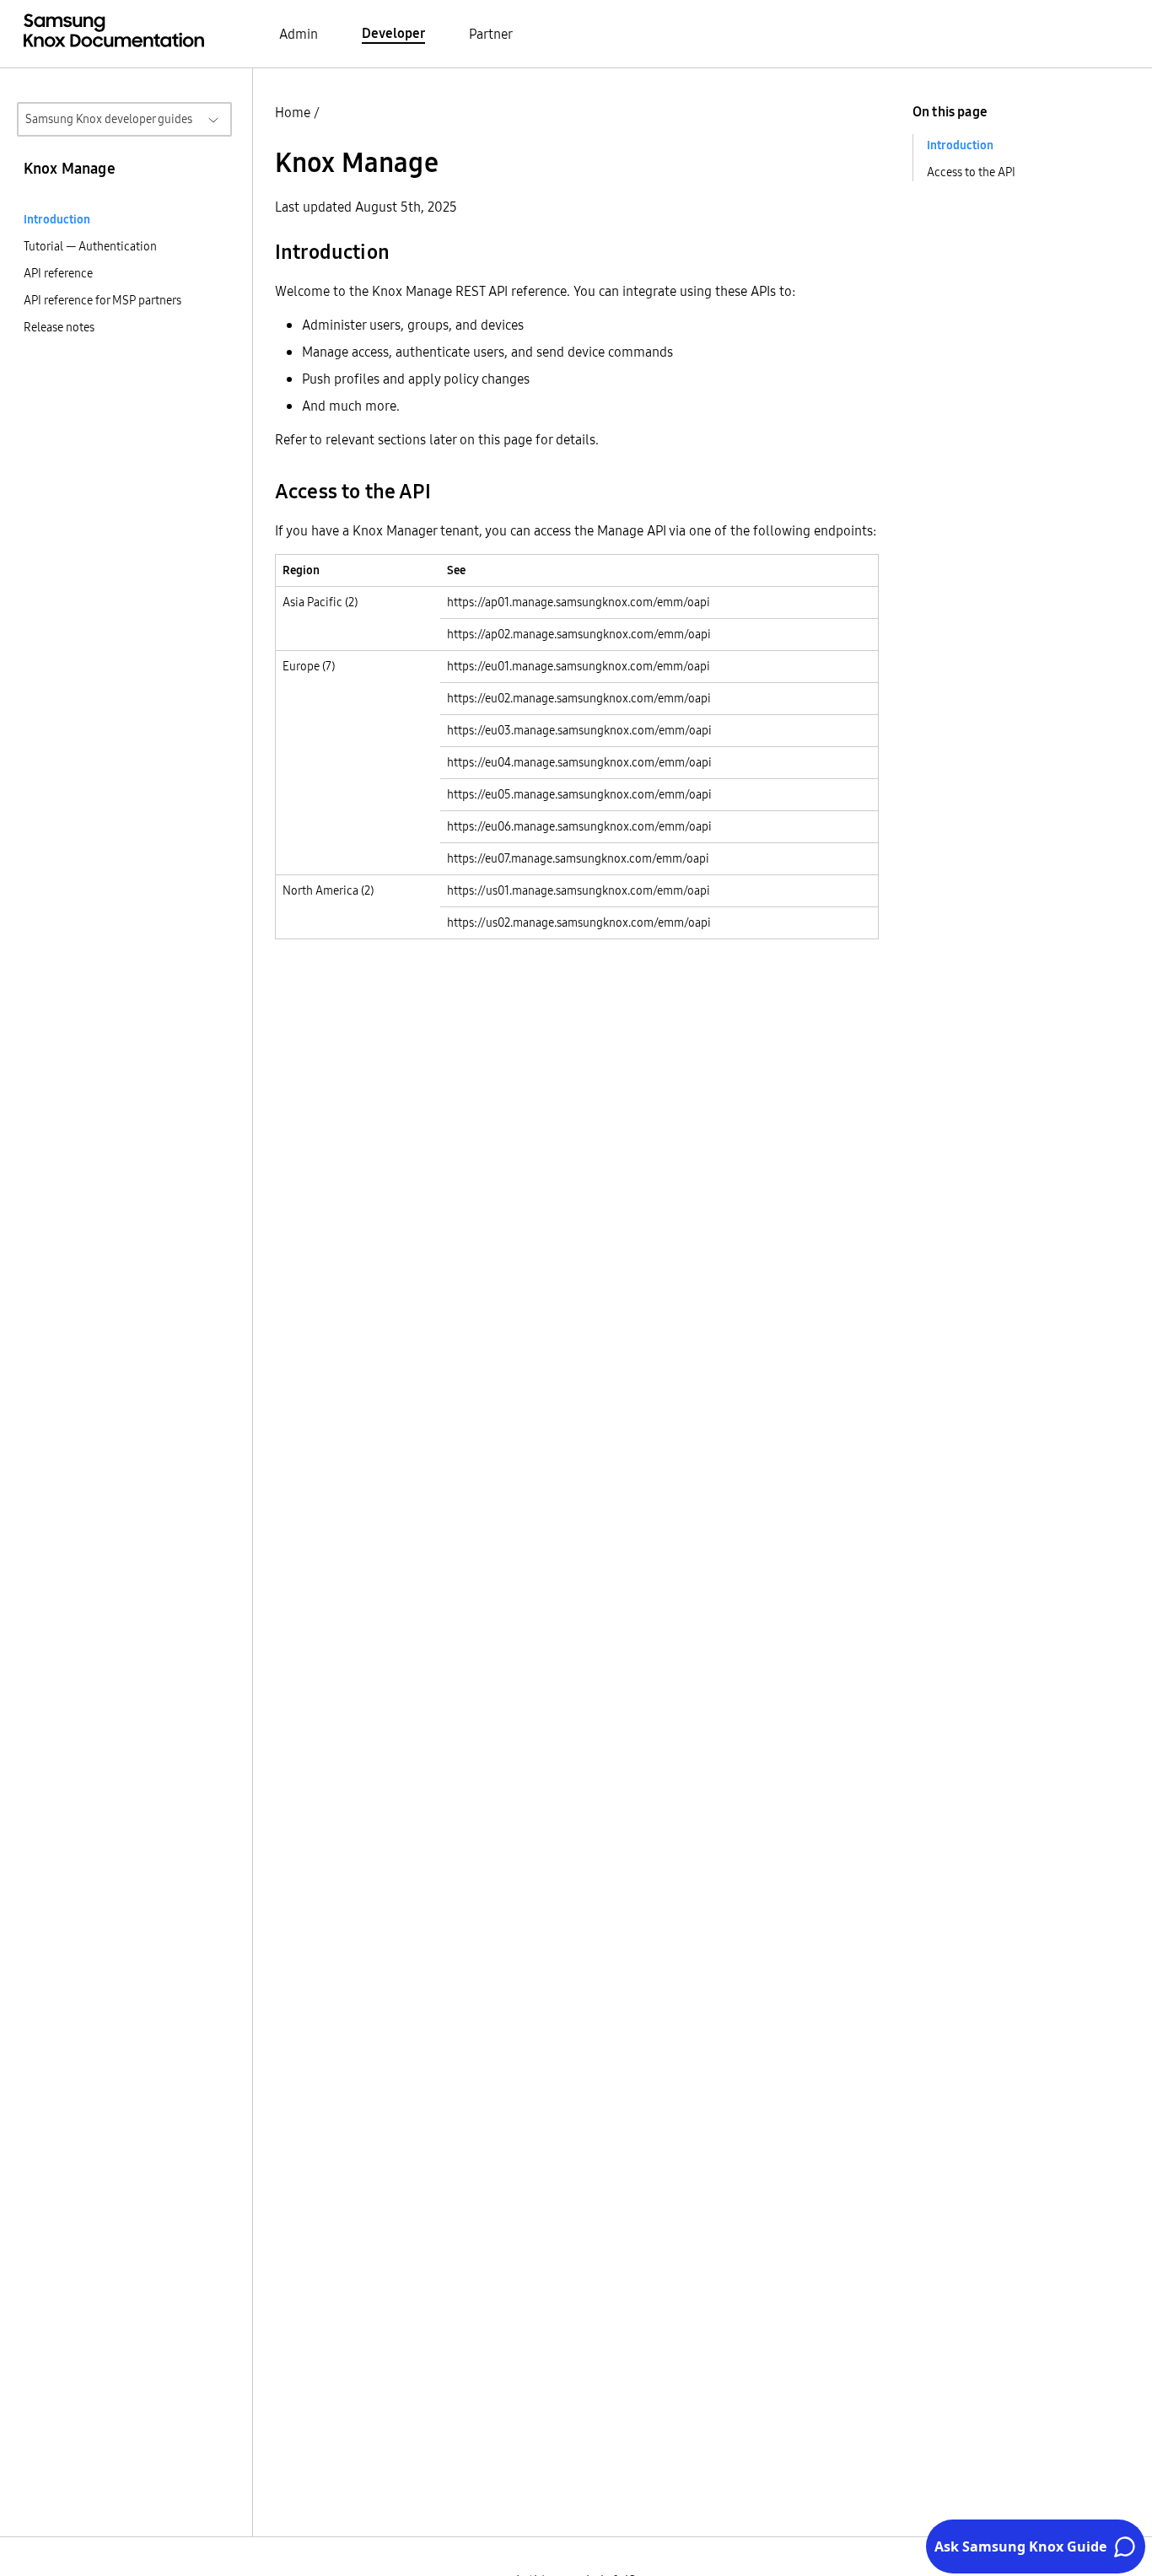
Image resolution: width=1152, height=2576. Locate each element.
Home (293, 112)
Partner (491, 34)
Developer (393, 33)
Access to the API (971, 172)
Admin (299, 34)
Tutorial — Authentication (90, 246)
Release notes (59, 327)
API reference (58, 273)
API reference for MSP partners (102, 300)
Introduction (57, 219)
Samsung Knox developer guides (109, 119)
